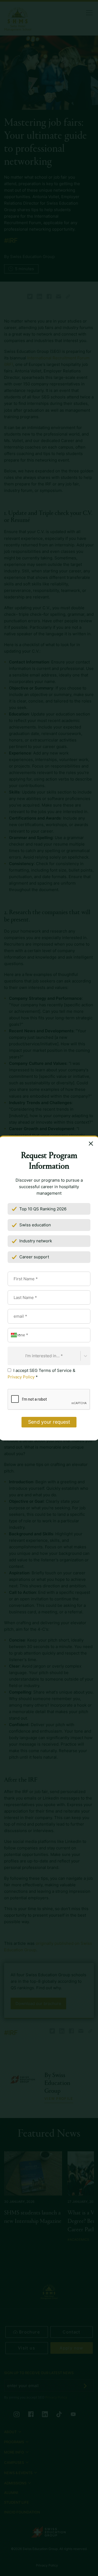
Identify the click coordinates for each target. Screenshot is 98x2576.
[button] (15, 1335)
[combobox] (11, 1356)
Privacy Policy (21, 1377)
